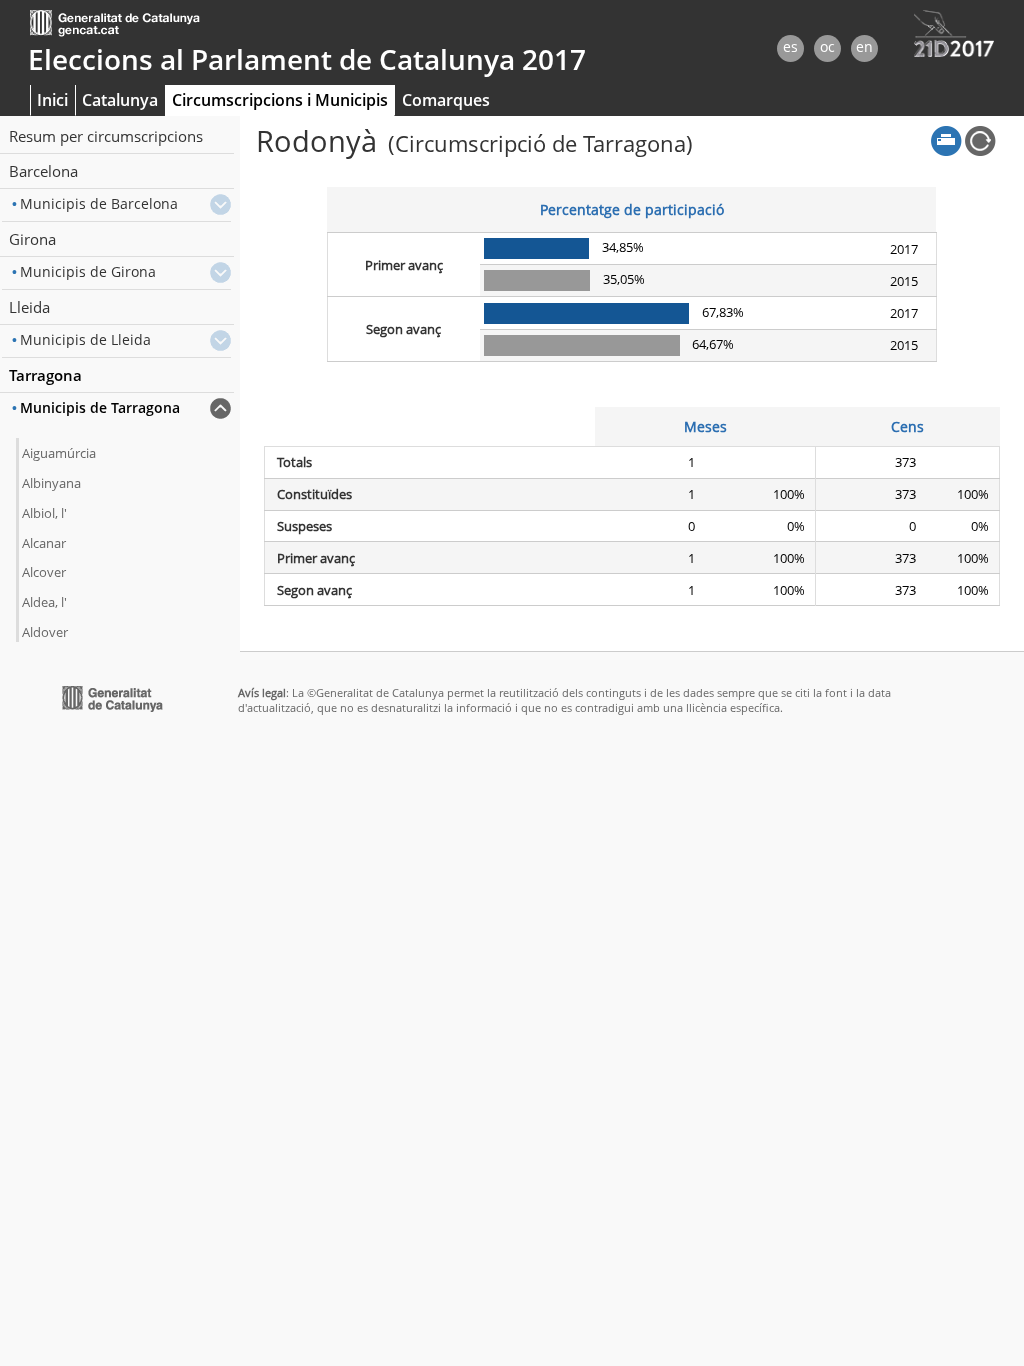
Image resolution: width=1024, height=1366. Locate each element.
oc (827, 46)
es (790, 46)
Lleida (29, 307)
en (864, 46)
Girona (32, 239)
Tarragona (45, 375)
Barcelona (43, 171)
